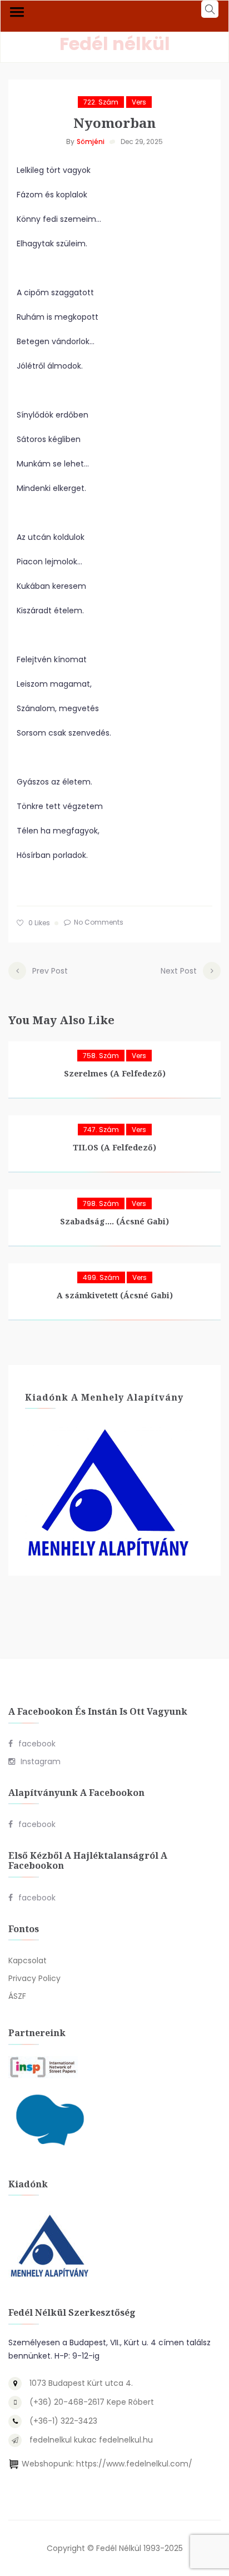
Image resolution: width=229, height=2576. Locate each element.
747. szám (101, 1130)
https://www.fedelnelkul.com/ (134, 2464)
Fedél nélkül (115, 44)
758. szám (101, 1056)
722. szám (101, 102)
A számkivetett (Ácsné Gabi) (115, 1295)
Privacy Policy (34, 1978)
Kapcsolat (28, 1960)
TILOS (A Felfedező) (114, 1147)
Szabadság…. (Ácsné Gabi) (114, 1221)
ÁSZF (17, 1996)
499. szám (101, 1277)
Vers (139, 102)
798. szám (101, 1203)
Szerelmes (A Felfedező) (115, 1073)
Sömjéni (91, 142)
